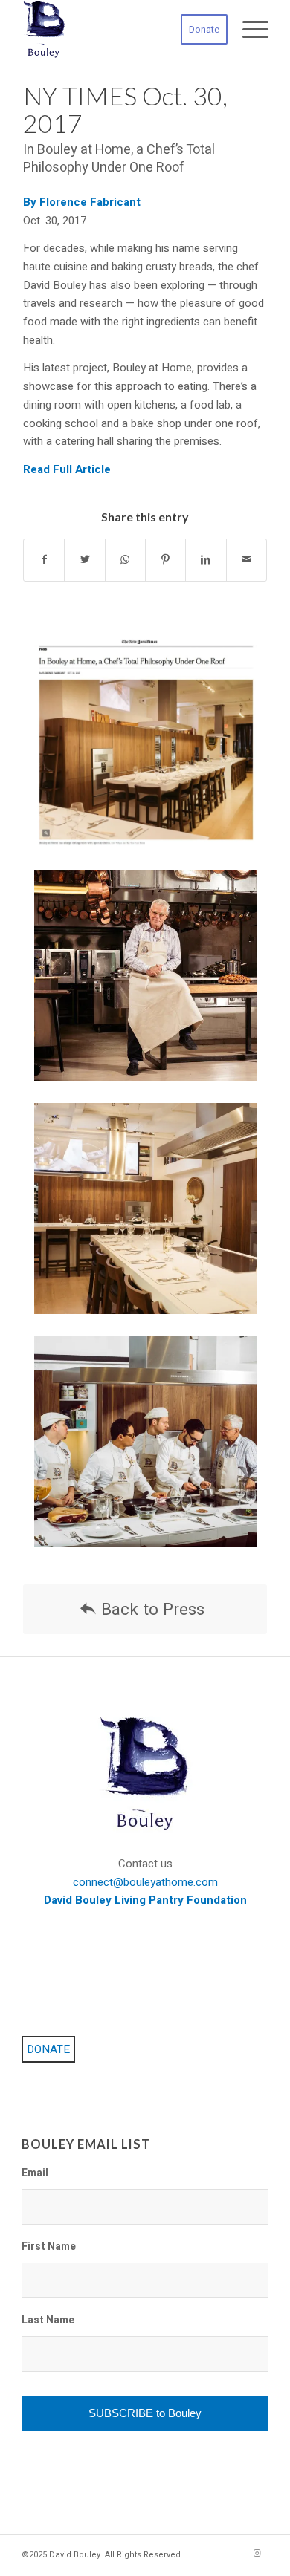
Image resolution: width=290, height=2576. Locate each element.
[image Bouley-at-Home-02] (151, 754)
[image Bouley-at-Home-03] (151, 1220)
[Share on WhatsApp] (125, 560)
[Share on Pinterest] (165, 560)
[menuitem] (197, 30)
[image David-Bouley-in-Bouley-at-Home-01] (151, 986)
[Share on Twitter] (84, 560)
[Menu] (248, 30)
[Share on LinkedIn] (206, 560)
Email (35, 2174)
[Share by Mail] (246, 560)
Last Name (48, 2321)
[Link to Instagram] (257, 2554)
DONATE (48, 2049)
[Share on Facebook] (44, 560)
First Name (49, 2248)
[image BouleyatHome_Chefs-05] (151, 1453)
